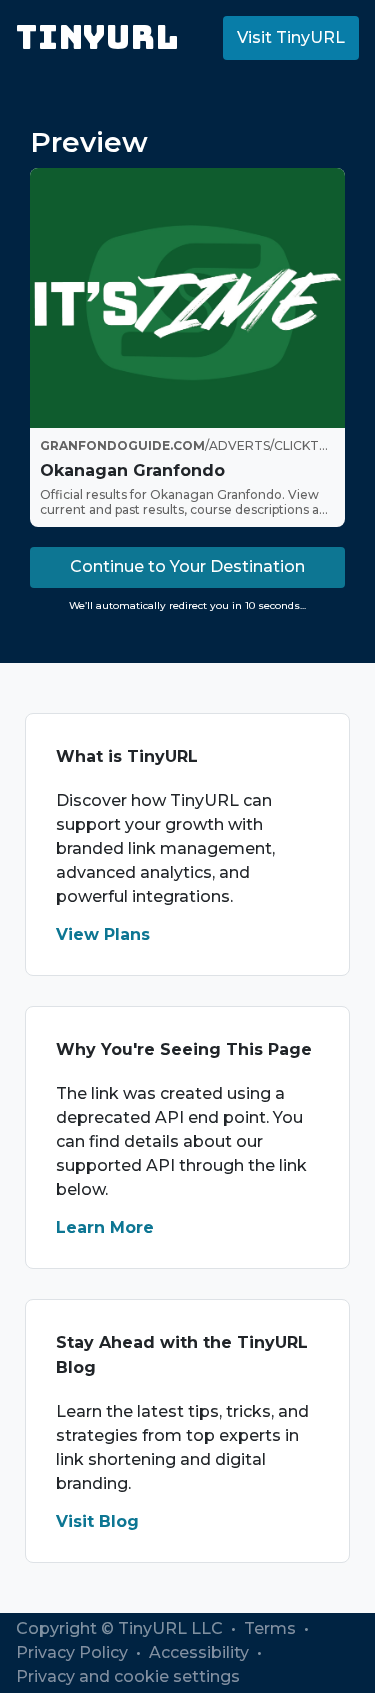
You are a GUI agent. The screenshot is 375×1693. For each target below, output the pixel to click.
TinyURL (97, 37)
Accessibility (201, 1652)
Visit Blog (97, 1521)
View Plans (103, 934)
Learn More (105, 1227)
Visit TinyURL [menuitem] (291, 37)
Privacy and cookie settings (128, 1676)
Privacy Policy (74, 1652)
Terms (272, 1628)
